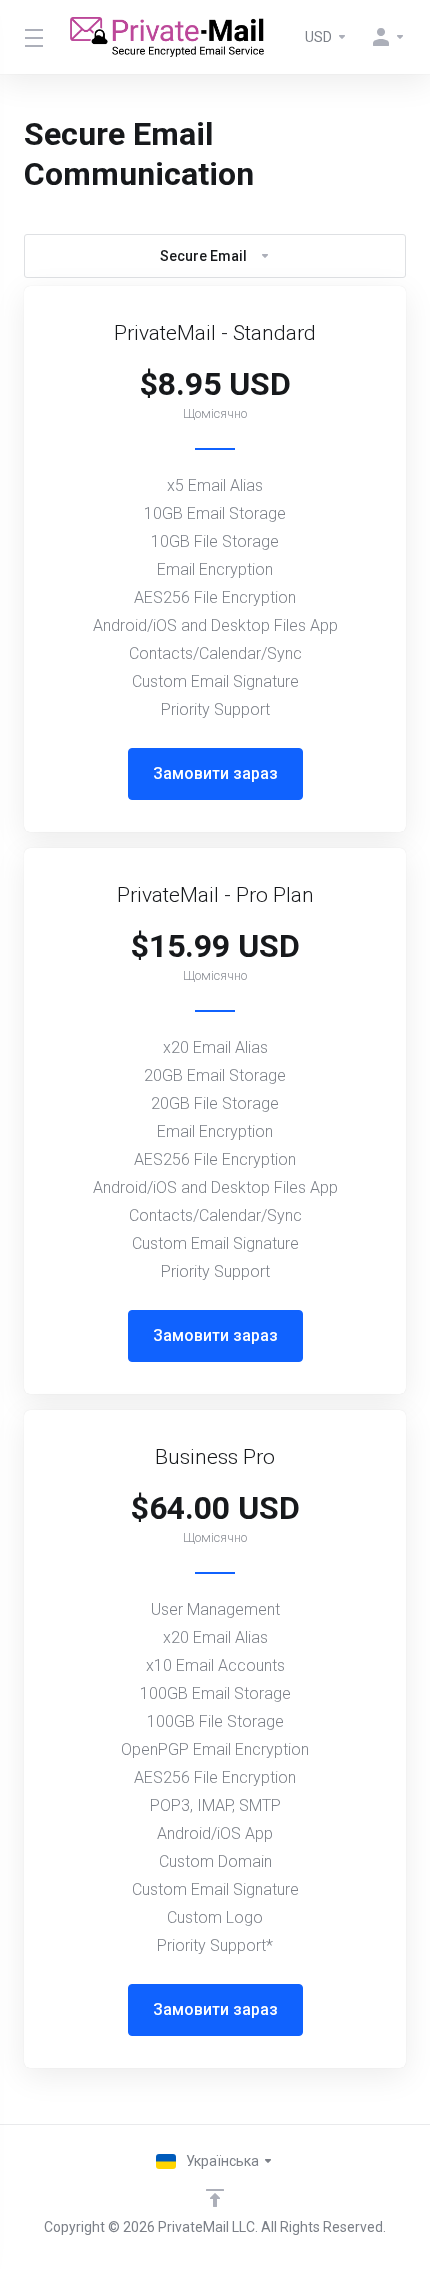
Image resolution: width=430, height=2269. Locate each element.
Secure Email (203, 256)
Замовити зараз (215, 773)
